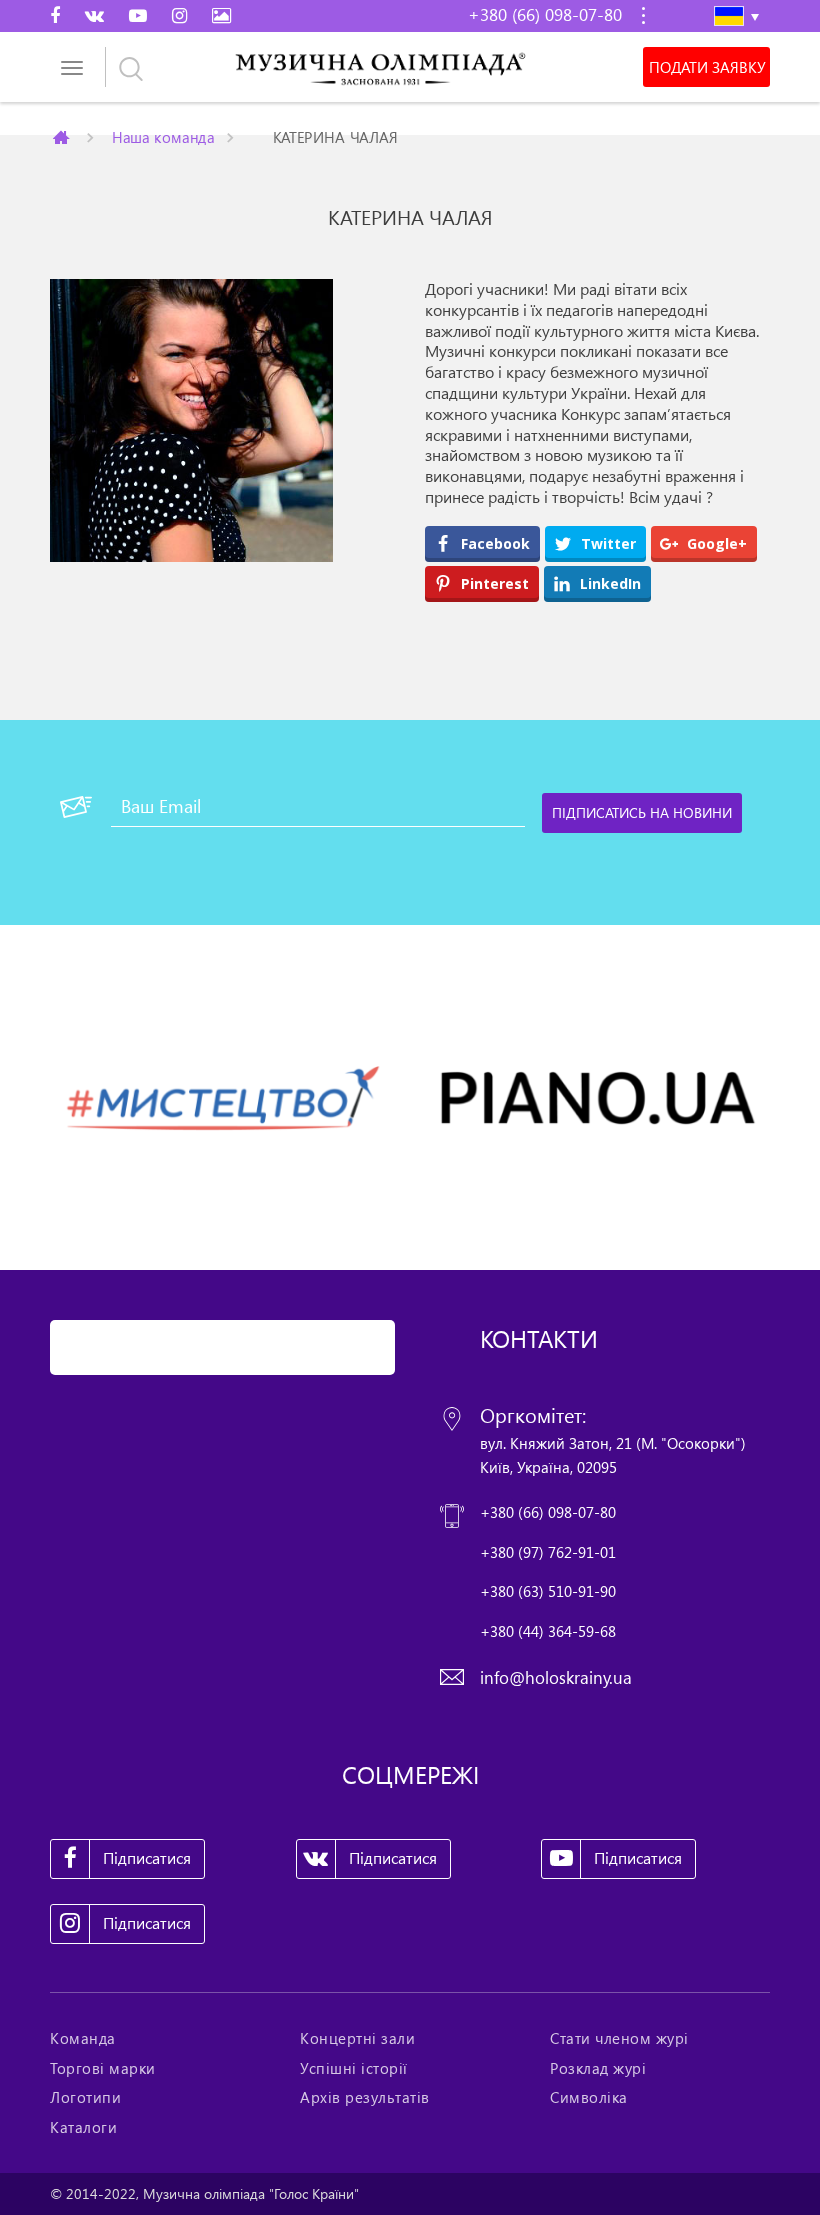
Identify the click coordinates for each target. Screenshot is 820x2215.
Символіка (589, 2097)
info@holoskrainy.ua (556, 1677)
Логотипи (85, 2097)
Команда (83, 2038)
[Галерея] (221, 15)
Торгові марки (103, 2068)
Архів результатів (365, 2097)
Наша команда (163, 136)
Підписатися (147, 1858)
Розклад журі (598, 2068)
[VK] (94, 15)
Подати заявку (707, 67)
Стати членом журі (619, 2038)
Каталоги (83, 2127)
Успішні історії (354, 2068)
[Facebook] (55, 15)
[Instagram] (179, 15)
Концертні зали (357, 2038)
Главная (63, 137)
